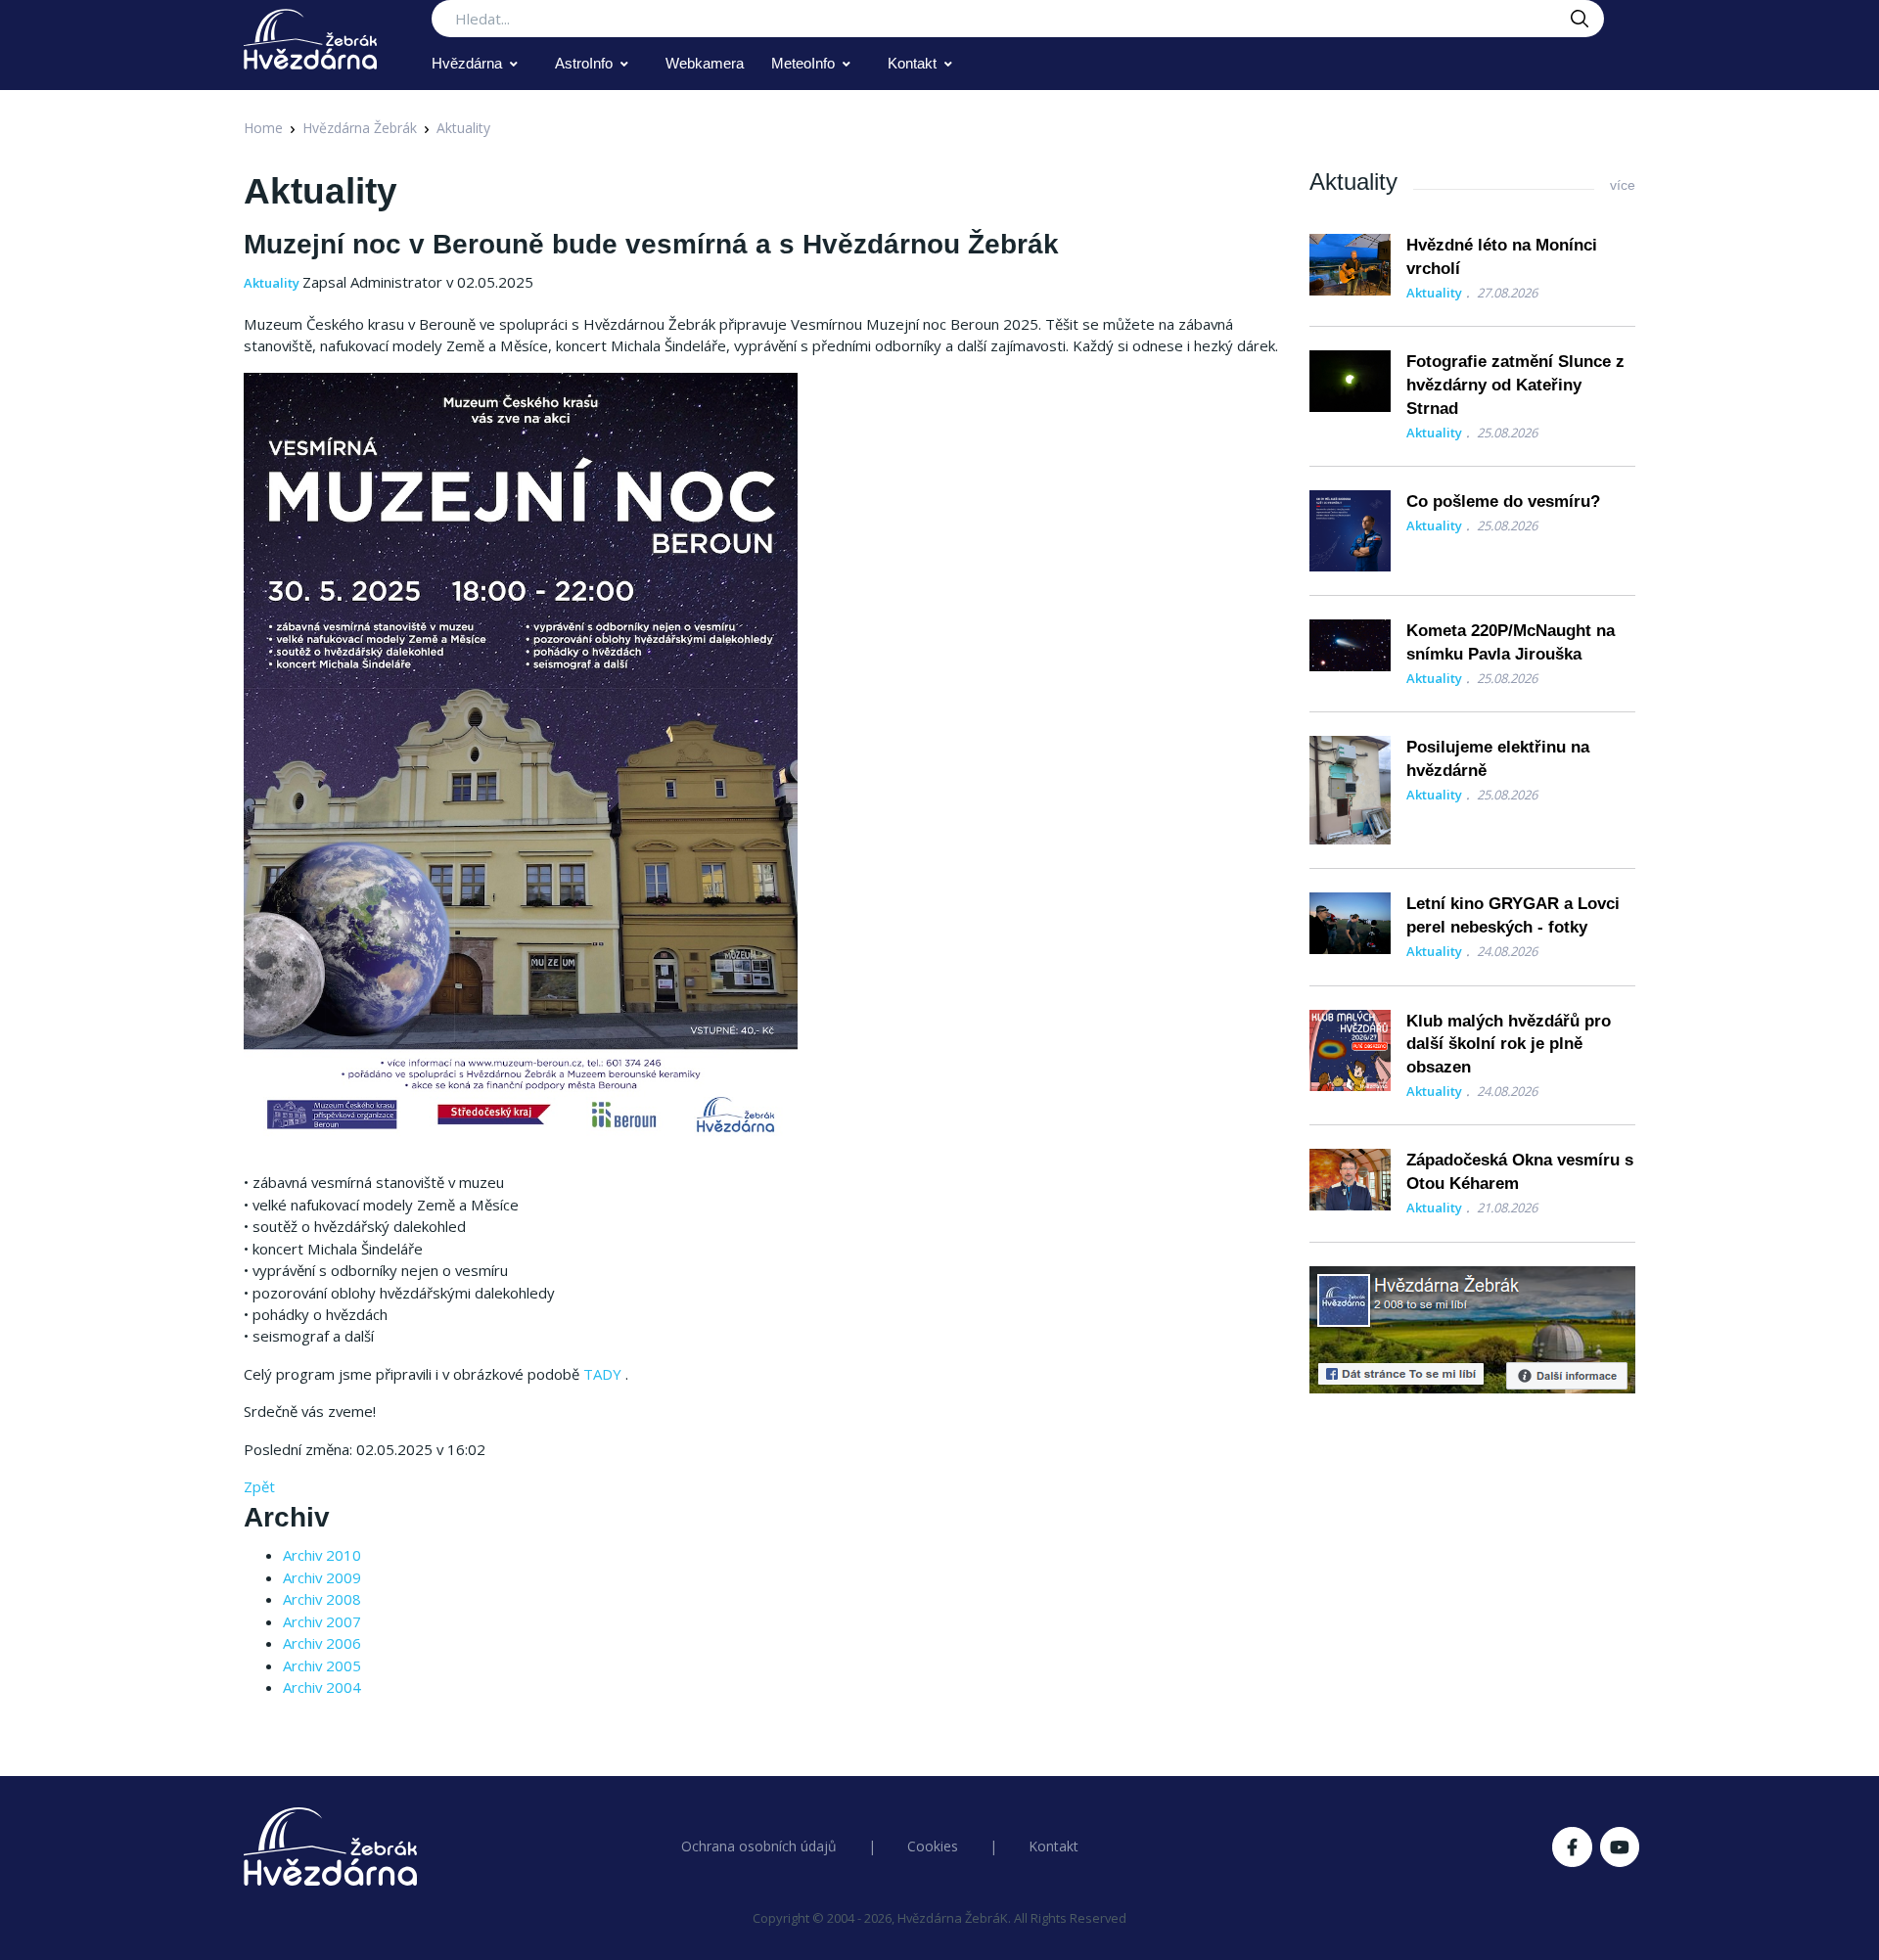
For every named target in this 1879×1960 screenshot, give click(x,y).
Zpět (259, 1486)
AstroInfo (584, 63)
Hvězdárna (467, 63)
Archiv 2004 (322, 1687)
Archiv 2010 (322, 1555)
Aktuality (463, 128)
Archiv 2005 (322, 1665)
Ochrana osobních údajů (759, 1846)
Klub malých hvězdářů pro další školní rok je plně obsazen (1509, 1045)
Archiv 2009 (322, 1577)
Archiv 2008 (322, 1599)
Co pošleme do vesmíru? (1503, 501)
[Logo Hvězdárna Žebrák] (310, 39)
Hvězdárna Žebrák (360, 128)
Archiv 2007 (322, 1621)
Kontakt (912, 63)
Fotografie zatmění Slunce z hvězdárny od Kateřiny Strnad (1515, 385)
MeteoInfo (803, 63)
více (1623, 185)
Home (263, 128)
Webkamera (705, 63)
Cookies (933, 1846)
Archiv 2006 (322, 1643)
